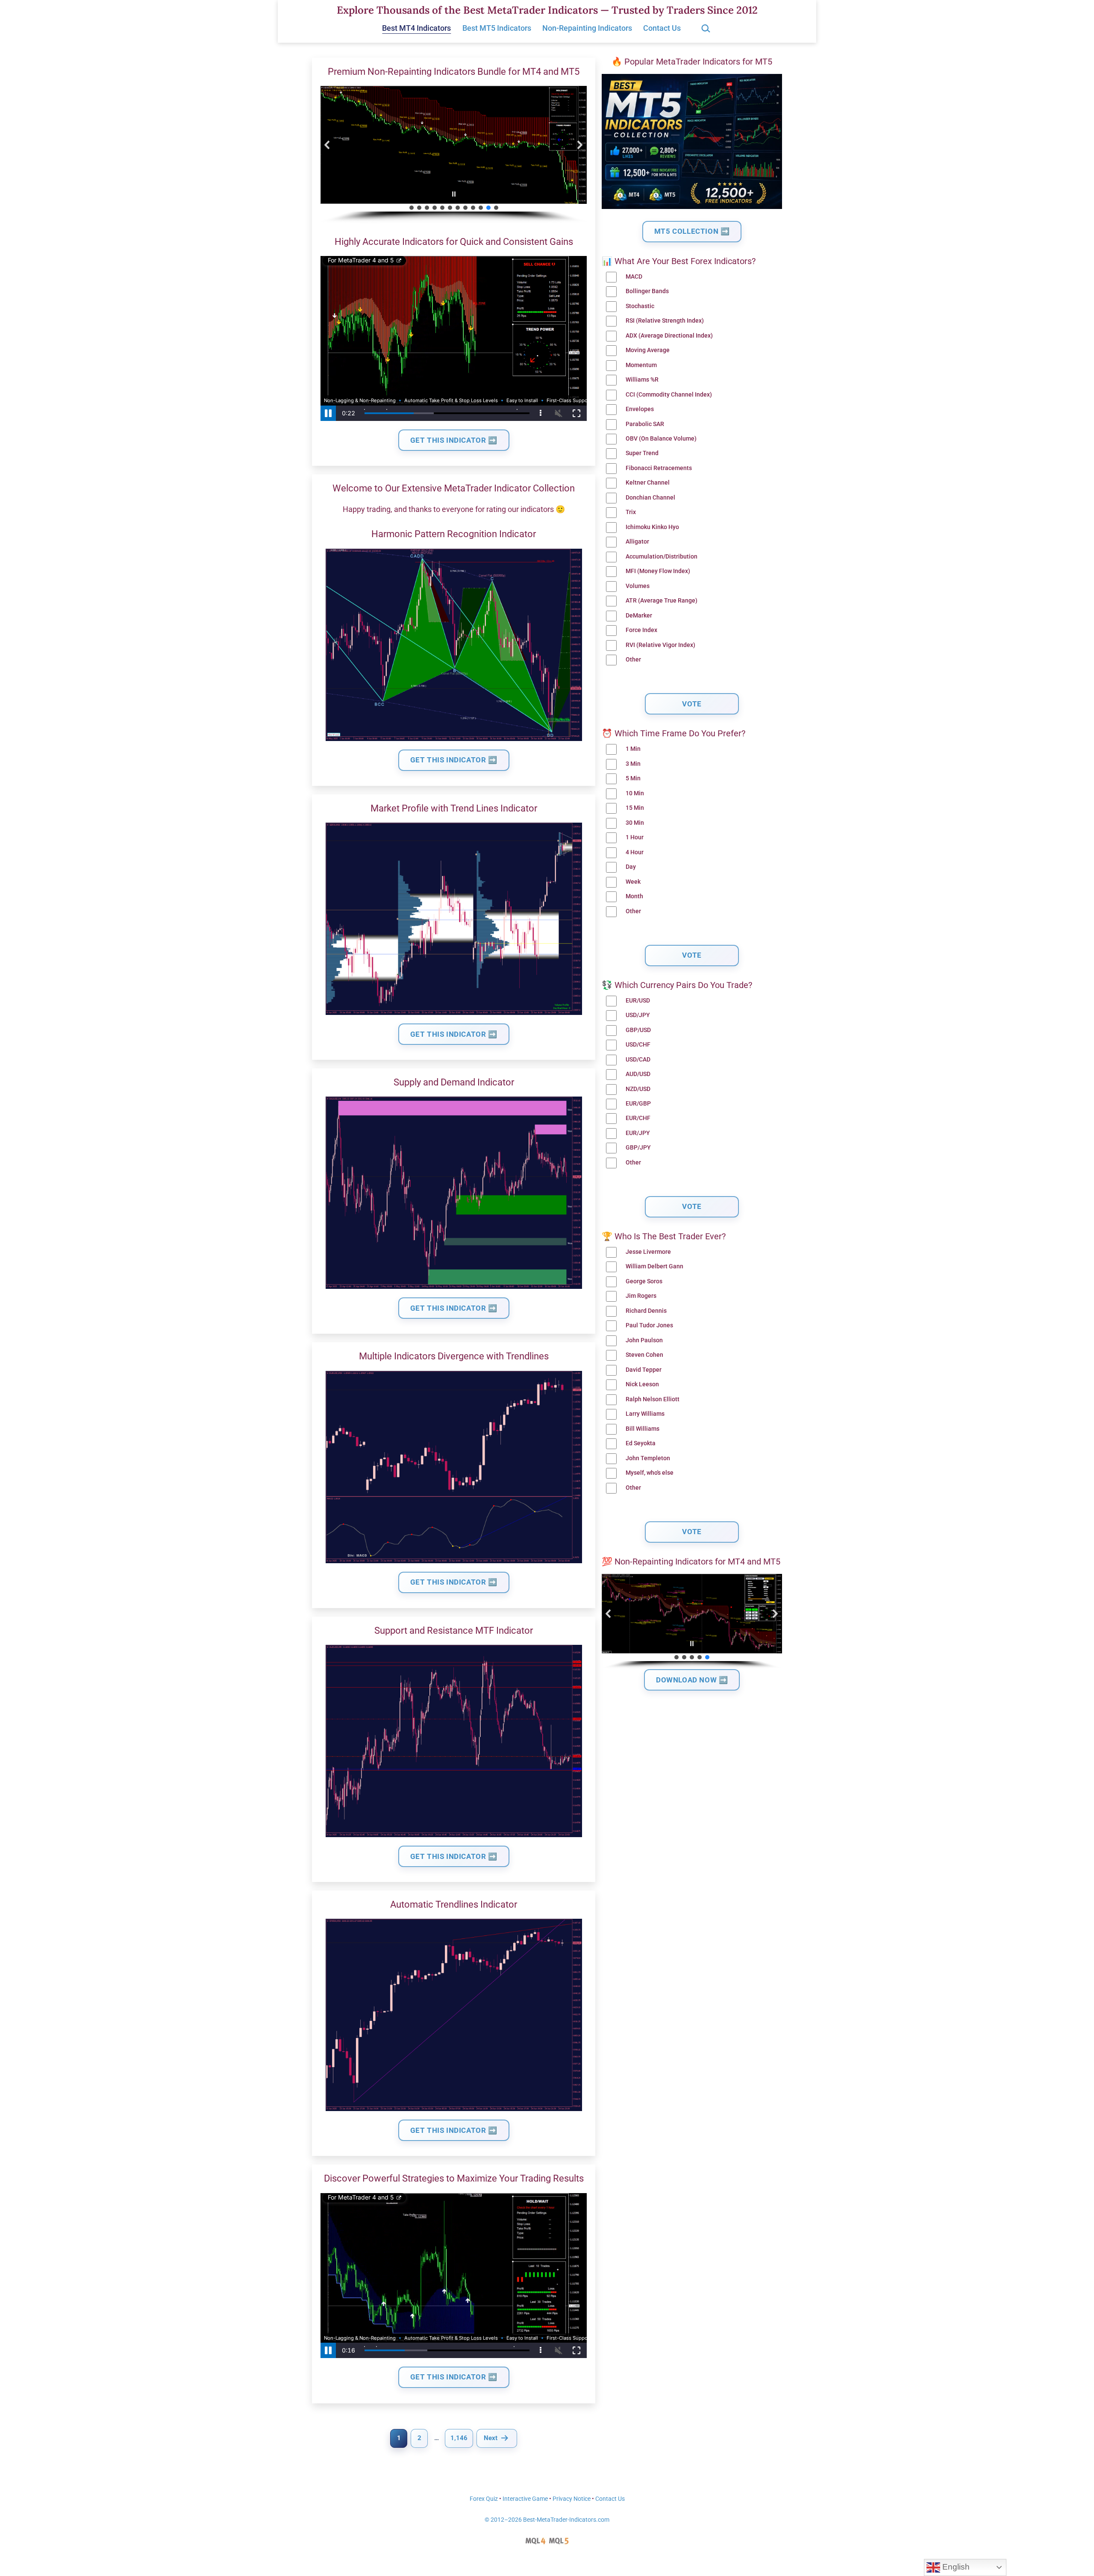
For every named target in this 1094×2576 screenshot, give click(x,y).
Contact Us (662, 28)
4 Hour (635, 852)
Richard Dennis (646, 1311)
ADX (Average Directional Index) (669, 336)
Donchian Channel (650, 498)
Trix (631, 512)
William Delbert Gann (654, 1266)
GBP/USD (638, 1030)
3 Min (633, 764)
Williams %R (642, 380)
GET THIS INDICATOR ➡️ (454, 440)
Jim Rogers (641, 1296)
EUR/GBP (638, 1104)
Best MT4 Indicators (416, 28)
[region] (454, 155)
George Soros (644, 1281)
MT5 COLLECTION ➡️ (692, 231)
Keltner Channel (648, 483)
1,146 (459, 2438)
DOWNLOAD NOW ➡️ (692, 1680)
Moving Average (648, 350)
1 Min (633, 749)
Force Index (641, 630)
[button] (327, 145)
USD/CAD (638, 1060)
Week (633, 882)
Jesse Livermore (648, 1252)
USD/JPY (638, 1015)
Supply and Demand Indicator (454, 1082)
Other (633, 660)
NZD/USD (638, 1089)
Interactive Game (525, 2499)
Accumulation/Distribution (662, 557)
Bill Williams (643, 1429)
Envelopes (640, 409)
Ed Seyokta (641, 1443)
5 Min (633, 778)
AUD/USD (638, 1074)
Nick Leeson (642, 1384)
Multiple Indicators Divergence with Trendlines (454, 1356)
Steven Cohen (644, 1355)
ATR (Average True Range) (662, 601)
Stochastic (640, 306)
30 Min (635, 823)
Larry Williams (645, 1414)
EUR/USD (638, 1001)
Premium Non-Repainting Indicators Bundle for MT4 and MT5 (454, 72)
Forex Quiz (484, 2499)
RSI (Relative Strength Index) (665, 321)
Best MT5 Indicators (497, 28)
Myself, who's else (650, 1473)
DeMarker (639, 616)
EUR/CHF (638, 1118)
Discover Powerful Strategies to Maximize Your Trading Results (454, 2178)
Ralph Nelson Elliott (653, 1399)
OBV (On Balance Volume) (661, 439)
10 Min (635, 793)
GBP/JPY (638, 1148)
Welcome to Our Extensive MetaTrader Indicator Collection (454, 488)
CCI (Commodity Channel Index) (669, 395)
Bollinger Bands (647, 291)
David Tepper (644, 1370)
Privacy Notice (572, 2499)
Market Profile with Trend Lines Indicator (454, 808)
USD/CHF (638, 1045)
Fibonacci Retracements (659, 468)
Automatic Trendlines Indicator (454, 1904)
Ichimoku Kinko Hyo (652, 527)
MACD (634, 277)
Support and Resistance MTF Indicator (454, 1631)
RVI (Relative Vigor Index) (660, 645)
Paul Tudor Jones (649, 1325)
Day (631, 867)
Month (634, 896)
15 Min (635, 808)
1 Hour (635, 837)
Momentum (641, 365)
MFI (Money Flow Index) (658, 571)
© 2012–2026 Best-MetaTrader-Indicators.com (547, 2520)
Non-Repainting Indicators (587, 28)
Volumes (638, 586)
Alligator (637, 542)
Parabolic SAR (645, 424)
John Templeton (648, 1458)
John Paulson (644, 1340)
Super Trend (642, 453)
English (955, 2567)
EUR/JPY (638, 1133)
